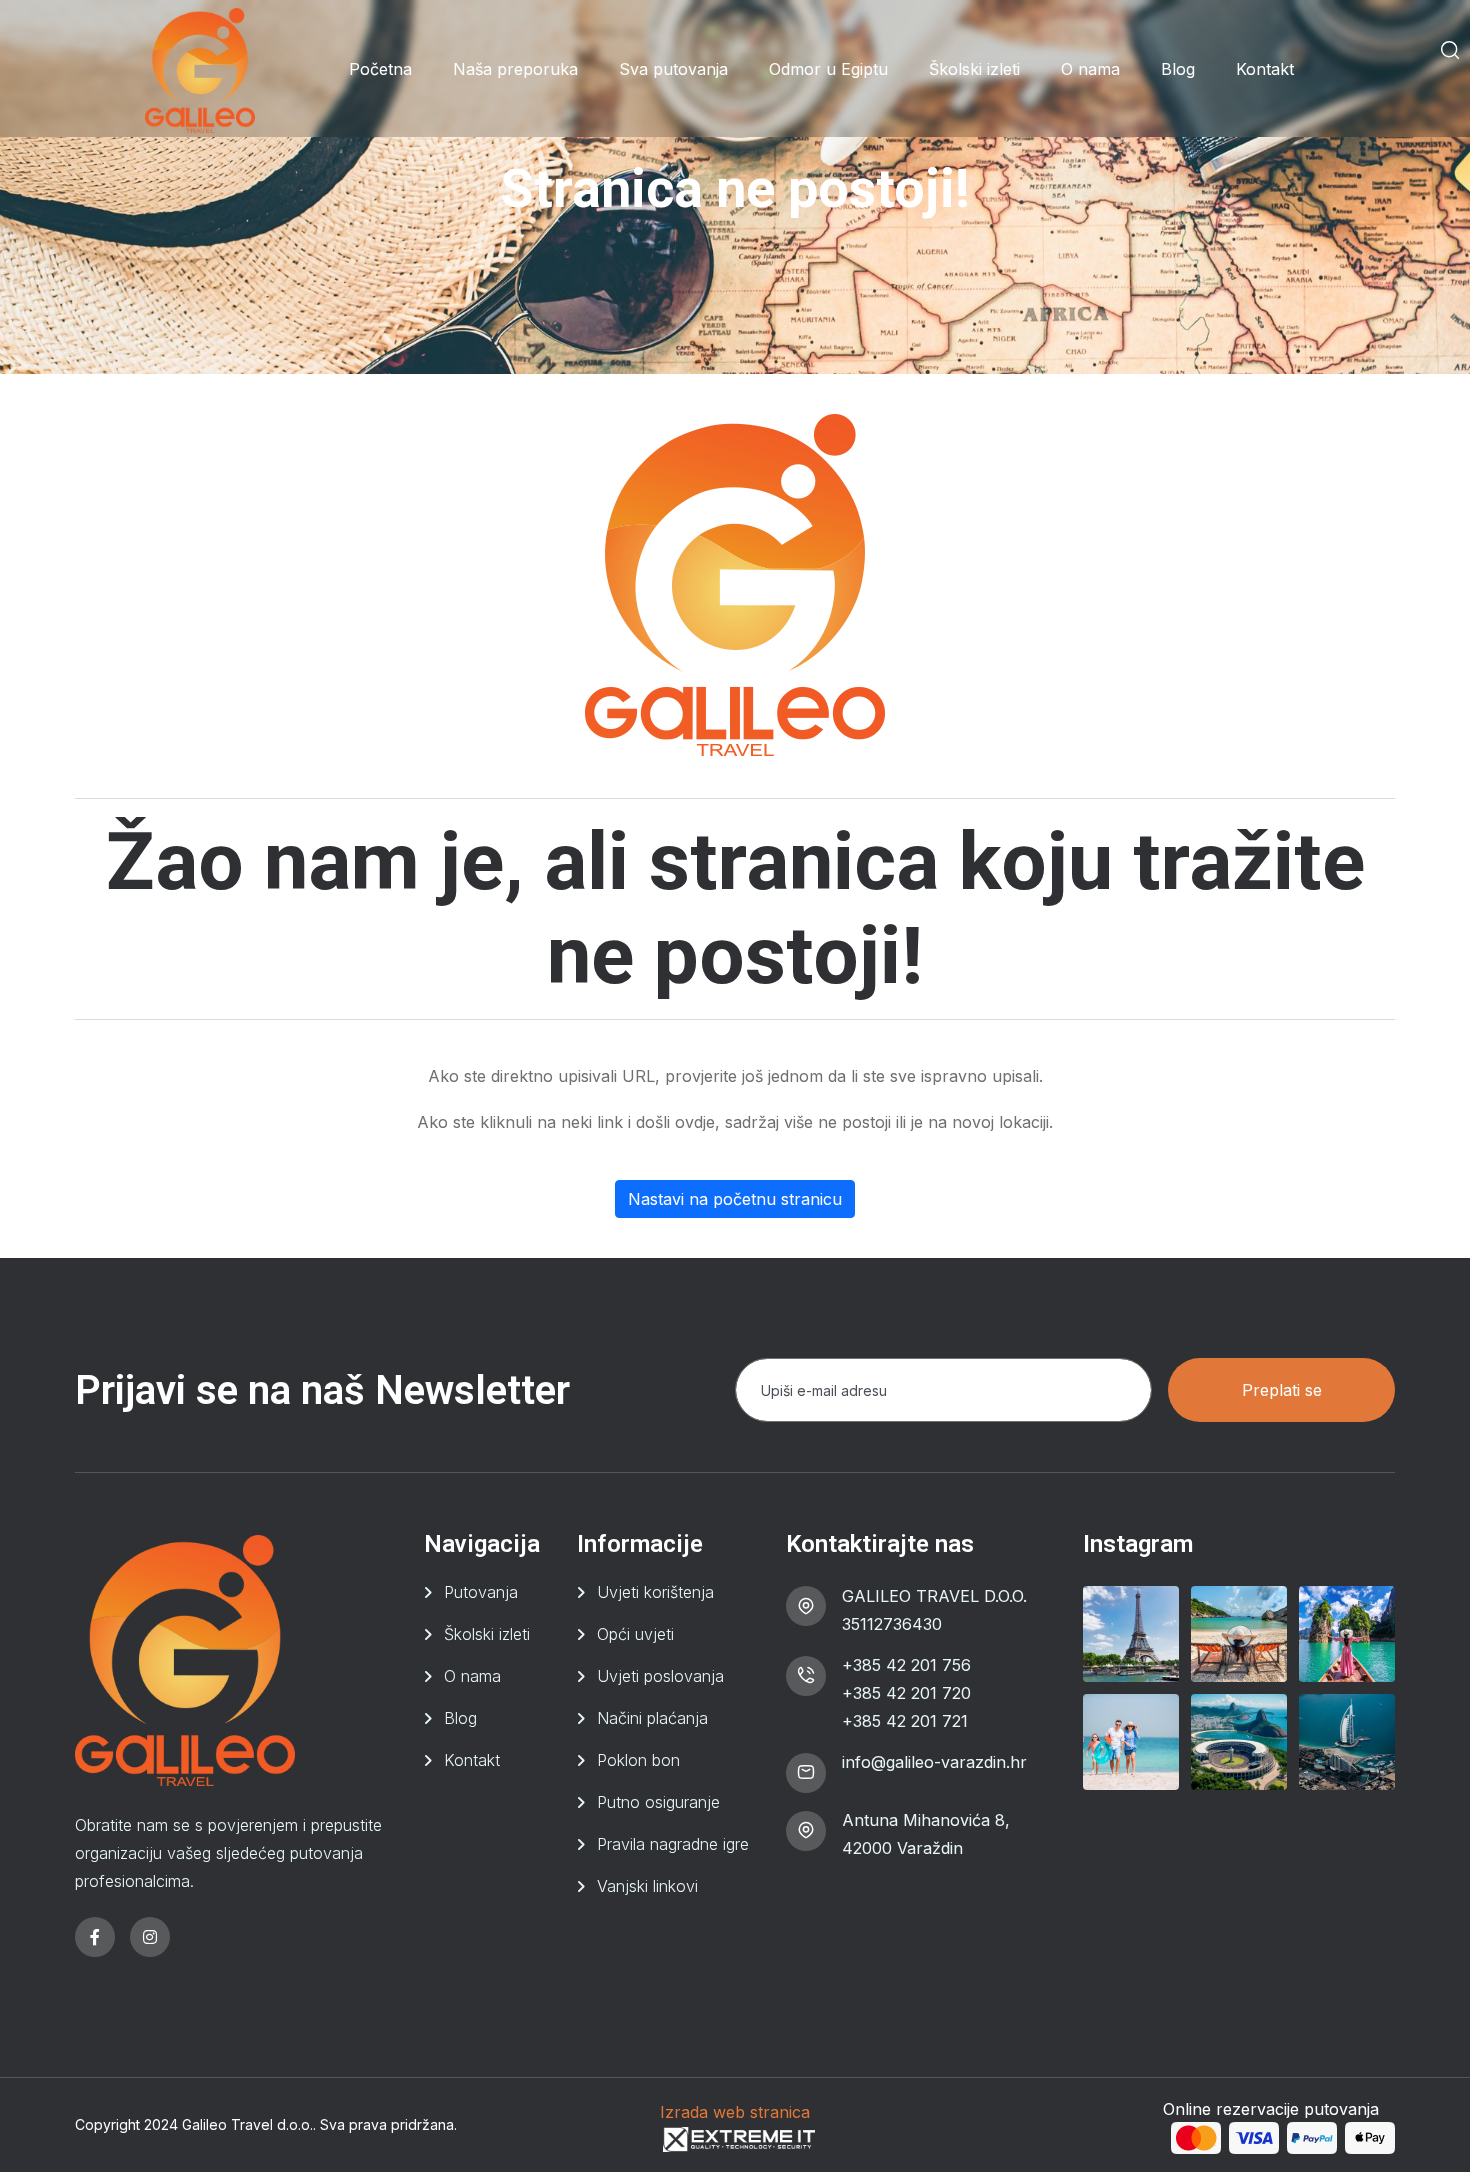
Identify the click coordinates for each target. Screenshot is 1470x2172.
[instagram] (150, 1937)
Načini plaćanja (652, 1718)
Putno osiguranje (658, 1802)
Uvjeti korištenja (655, 1592)
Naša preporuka (515, 69)
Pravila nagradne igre (673, 1844)
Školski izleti (974, 69)
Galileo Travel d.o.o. (247, 2124)
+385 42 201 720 (906, 1693)
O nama (1090, 69)
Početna (380, 69)
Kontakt (1265, 69)
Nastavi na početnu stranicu (735, 1199)
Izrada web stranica (735, 2112)
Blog (1178, 69)
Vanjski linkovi (647, 1886)
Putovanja (481, 1592)
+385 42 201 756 (906, 1665)
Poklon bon (638, 1760)
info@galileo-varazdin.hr (934, 1762)
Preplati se (1282, 1390)
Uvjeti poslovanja (660, 1676)
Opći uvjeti (635, 1634)
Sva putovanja (673, 69)
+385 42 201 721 (905, 1721)
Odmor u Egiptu (828, 69)
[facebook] (95, 1937)
